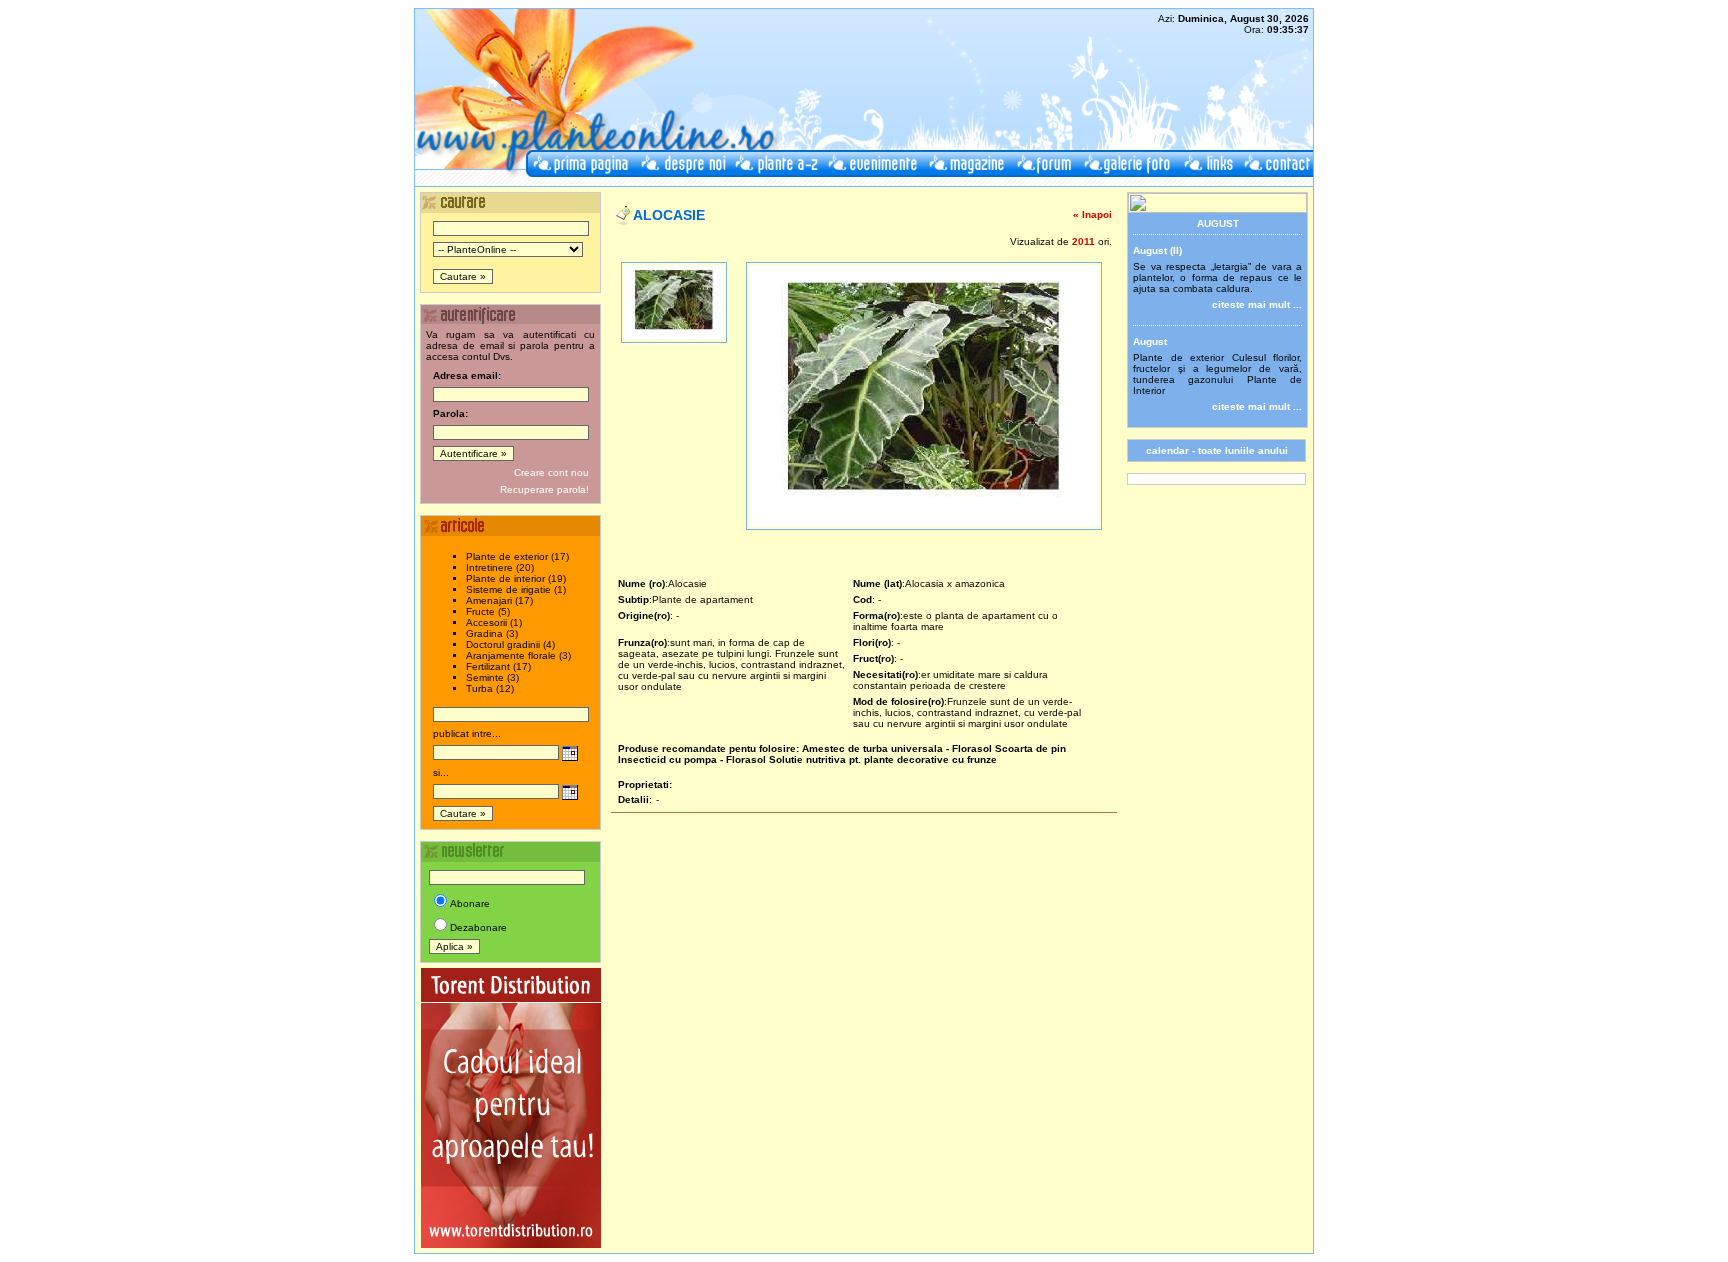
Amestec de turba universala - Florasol (897, 748)
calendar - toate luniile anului (1217, 450)
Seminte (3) (492, 677)
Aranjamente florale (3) (518, 655)
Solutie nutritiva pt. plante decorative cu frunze (883, 759)
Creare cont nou (551, 472)
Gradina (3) (492, 633)
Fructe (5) (488, 611)
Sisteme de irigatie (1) (516, 589)
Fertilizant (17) (498, 666)
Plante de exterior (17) (517, 556)
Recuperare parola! (544, 489)
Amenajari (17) (499, 600)
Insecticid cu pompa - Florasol (692, 759)
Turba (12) (490, 688)
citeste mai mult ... (1257, 304)
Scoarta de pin (1030, 748)
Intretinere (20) (500, 567)
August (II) (1157, 250)
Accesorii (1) (494, 622)
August (1150, 341)
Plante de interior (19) (516, 578)
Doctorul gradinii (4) (510, 644)
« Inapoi (1092, 214)
